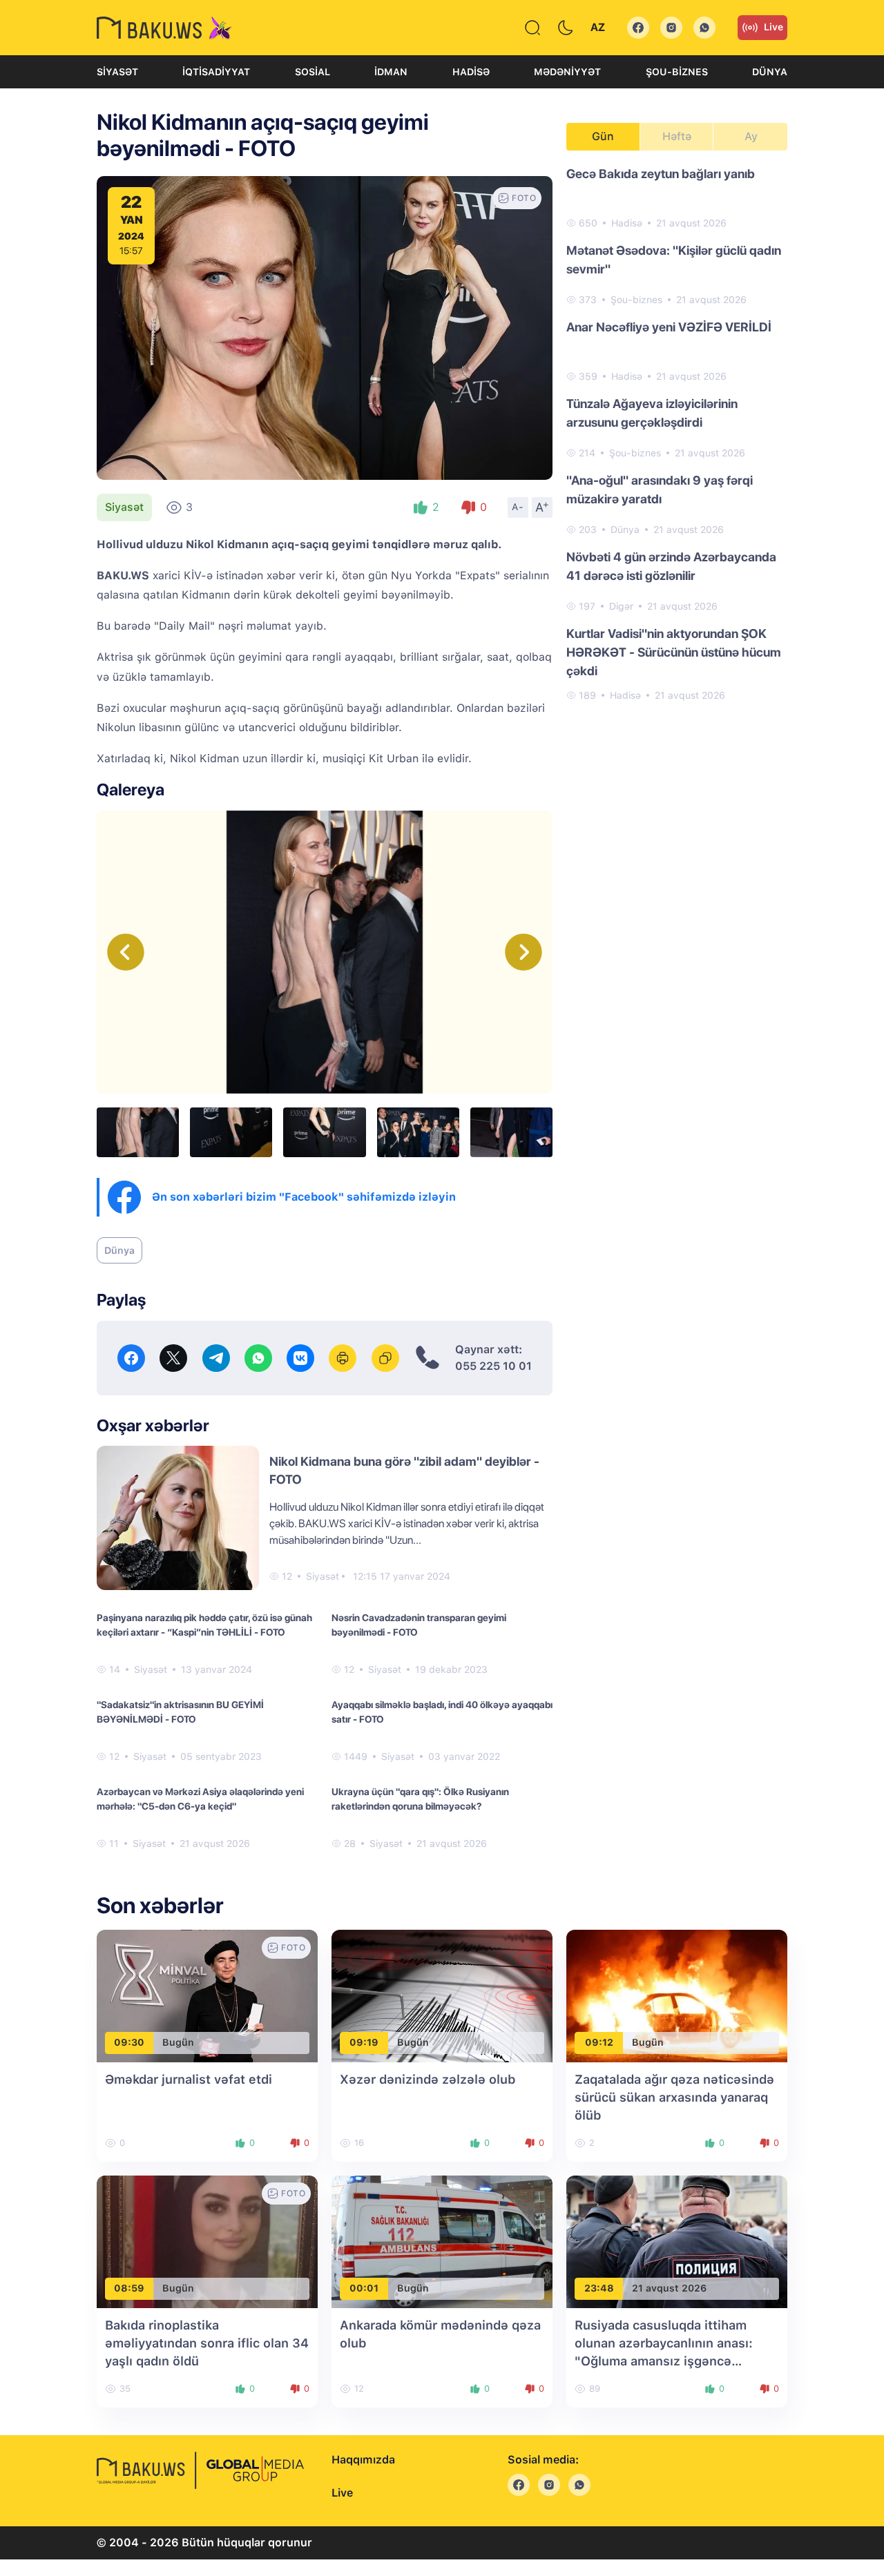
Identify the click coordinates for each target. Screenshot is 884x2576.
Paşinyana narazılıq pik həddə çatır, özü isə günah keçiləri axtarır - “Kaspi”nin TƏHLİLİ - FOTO (204, 1625)
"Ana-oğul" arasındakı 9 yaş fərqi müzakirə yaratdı (660, 490)
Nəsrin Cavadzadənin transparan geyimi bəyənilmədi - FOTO (419, 1625)
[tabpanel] (677, 434)
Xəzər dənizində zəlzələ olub (427, 2079)
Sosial (313, 72)
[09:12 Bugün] (677, 1995)
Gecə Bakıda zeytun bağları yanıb (661, 174)
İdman (391, 72)
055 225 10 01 (493, 1366)
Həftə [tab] (677, 136)
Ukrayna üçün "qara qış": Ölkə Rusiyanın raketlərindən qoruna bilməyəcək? (420, 1799)
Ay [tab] (751, 136)
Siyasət (117, 72)
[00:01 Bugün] (442, 2241)
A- (518, 507)
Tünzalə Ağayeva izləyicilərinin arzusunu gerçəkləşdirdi (652, 413)
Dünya (770, 72)
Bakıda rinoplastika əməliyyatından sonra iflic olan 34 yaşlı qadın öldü (207, 2343)
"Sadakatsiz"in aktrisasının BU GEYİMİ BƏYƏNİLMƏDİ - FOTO (180, 1712)
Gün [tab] (603, 136)
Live (773, 27)
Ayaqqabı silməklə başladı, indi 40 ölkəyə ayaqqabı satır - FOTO (442, 1712)
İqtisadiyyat (216, 72)
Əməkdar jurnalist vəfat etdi (189, 2079)
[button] (523, 952)
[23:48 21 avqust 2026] (677, 2241)
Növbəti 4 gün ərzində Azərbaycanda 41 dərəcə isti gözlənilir (671, 566)
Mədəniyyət (567, 72)
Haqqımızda (363, 2460)
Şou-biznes (677, 72)
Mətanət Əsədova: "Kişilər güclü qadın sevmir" (674, 260)
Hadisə (471, 72)
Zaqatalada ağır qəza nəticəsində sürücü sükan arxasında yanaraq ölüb (674, 2097)
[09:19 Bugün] (442, 1995)
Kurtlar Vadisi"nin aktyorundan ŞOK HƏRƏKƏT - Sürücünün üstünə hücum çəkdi (674, 652)
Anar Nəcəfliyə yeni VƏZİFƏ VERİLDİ (669, 327)
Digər (621, 606)
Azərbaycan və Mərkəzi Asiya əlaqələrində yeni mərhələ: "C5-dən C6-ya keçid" (200, 1799)
